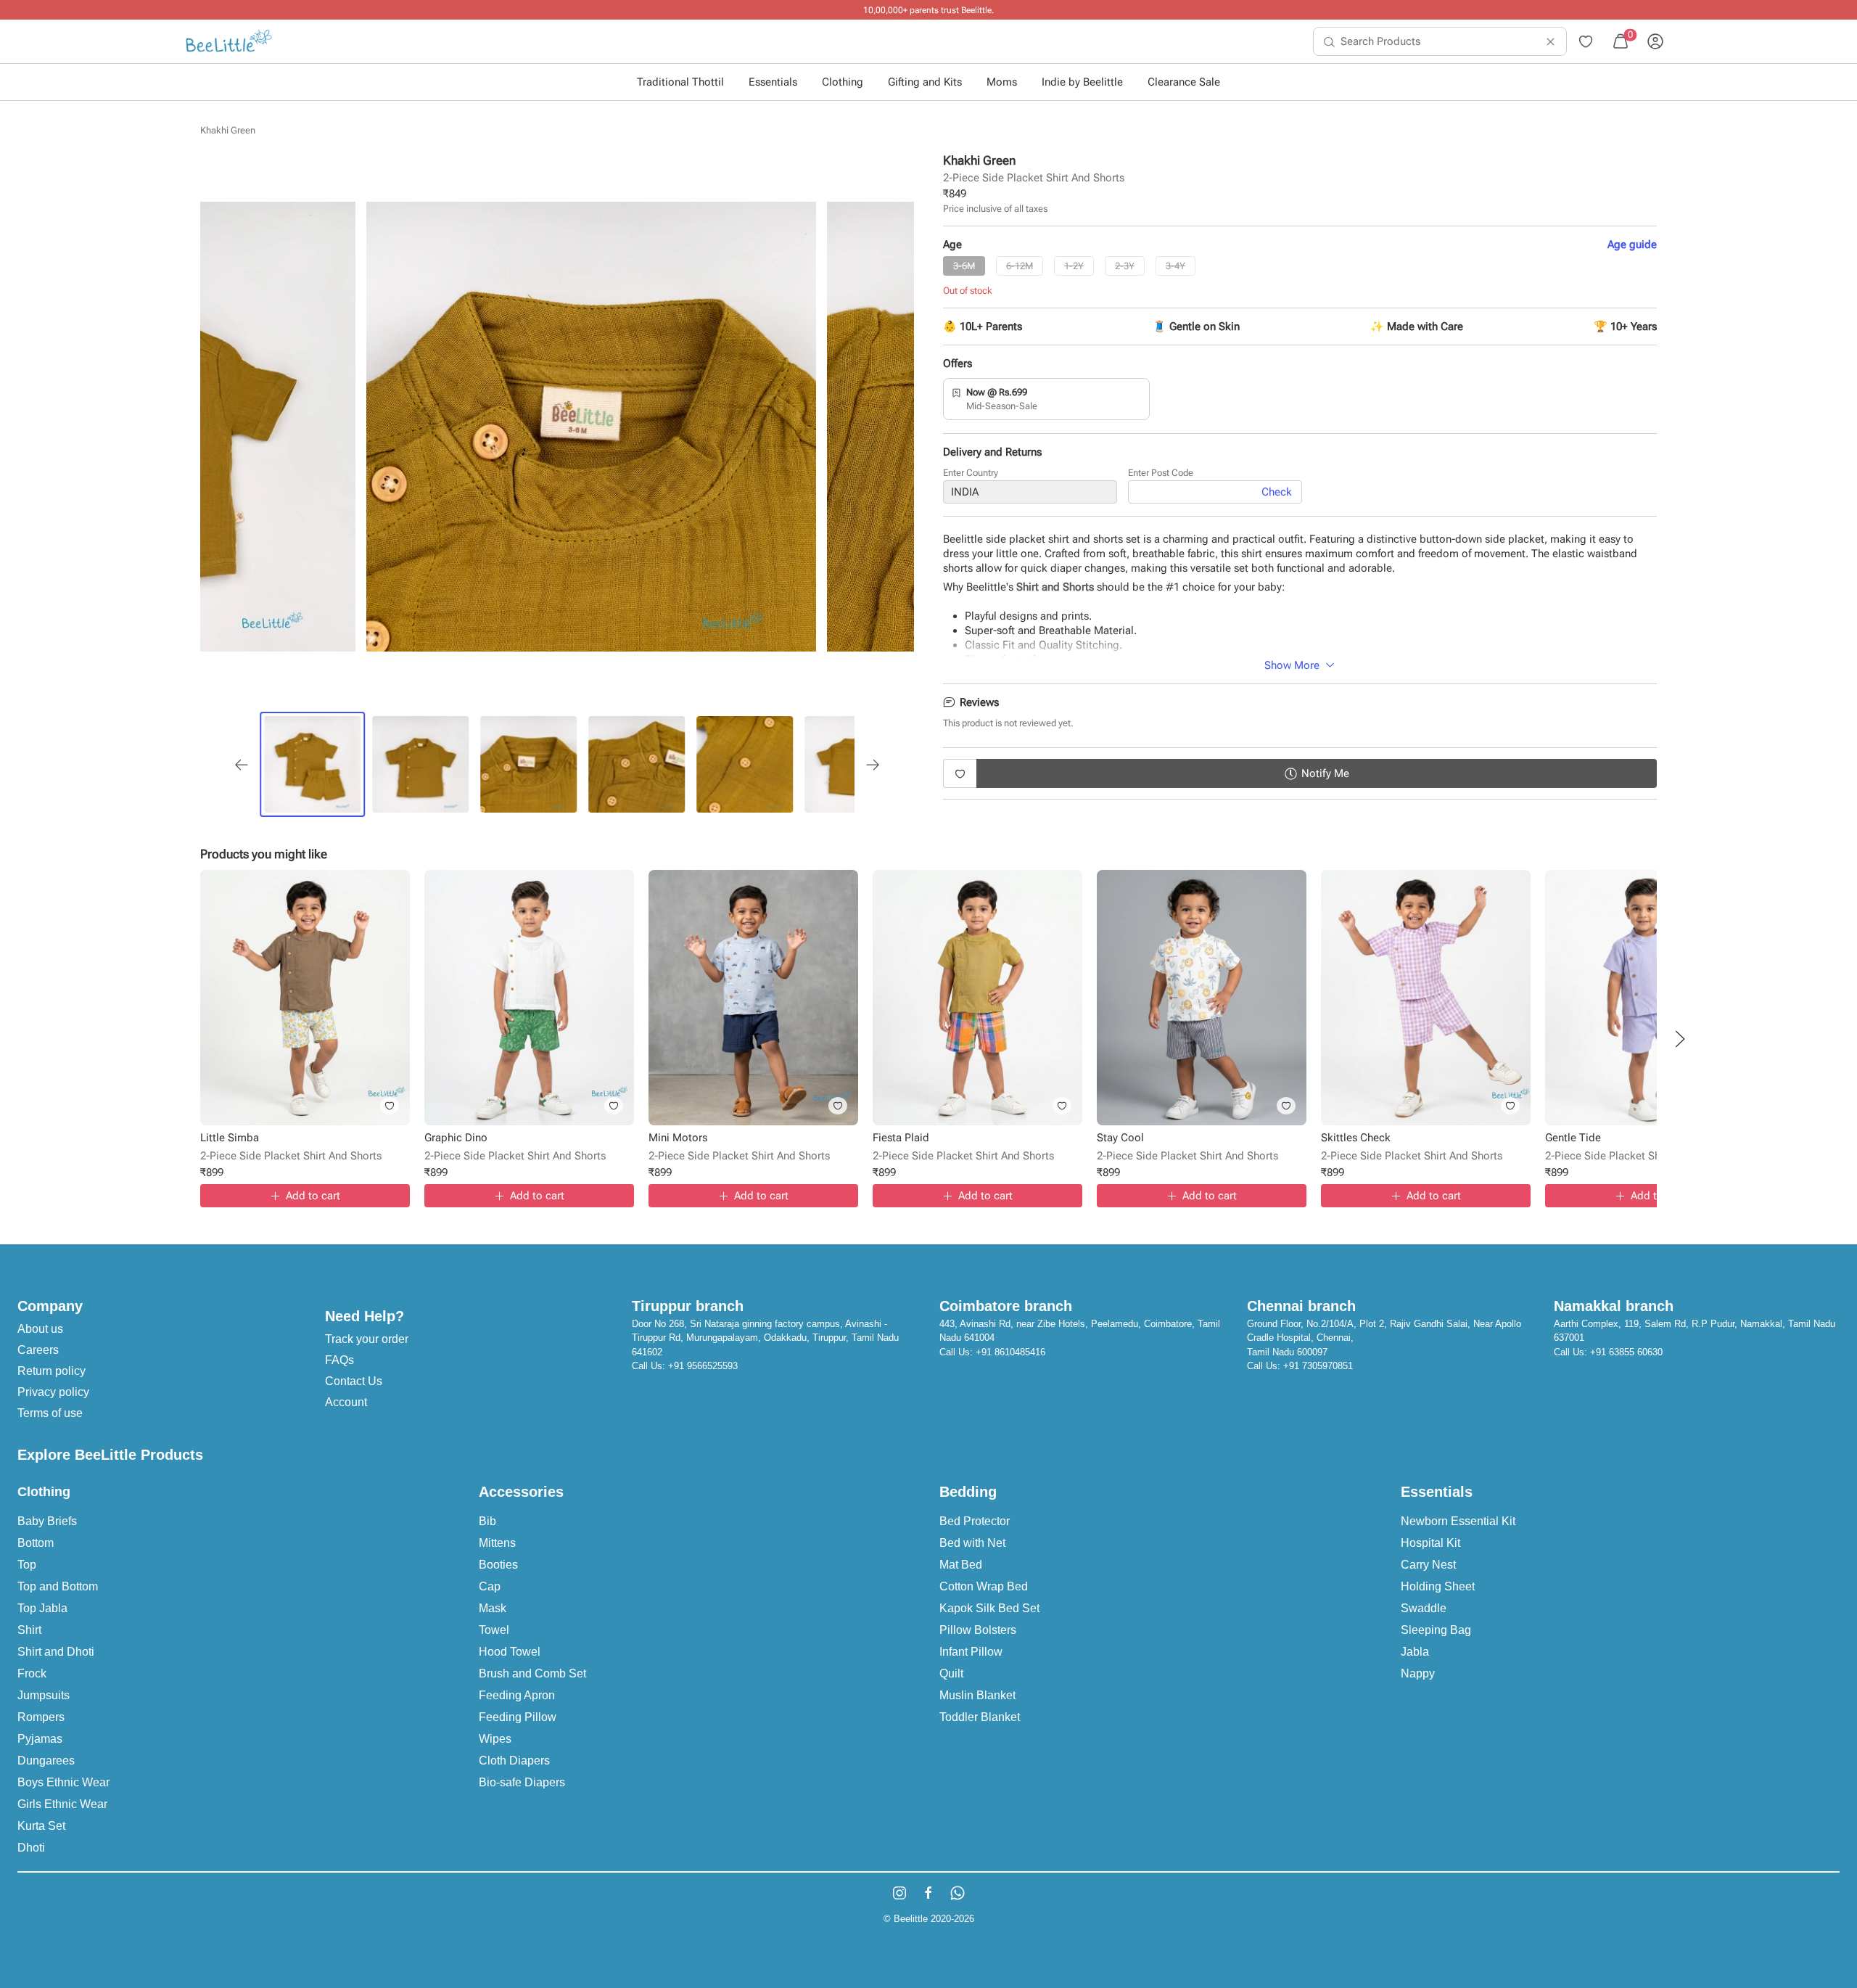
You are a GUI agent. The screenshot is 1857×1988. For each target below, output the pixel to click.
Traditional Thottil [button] (680, 82)
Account (346, 1402)
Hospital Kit (1430, 1543)
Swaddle (1424, 1608)
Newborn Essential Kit (1458, 1521)
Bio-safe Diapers (522, 1782)
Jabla (1415, 1652)
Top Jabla (42, 1608)
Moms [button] (1002, 82)
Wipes (495, 1739)
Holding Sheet (1438, 1586)
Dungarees (46, 1761)
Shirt (29, 1630)
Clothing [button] (843, 82)
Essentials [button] (773, 82)
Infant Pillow (971, 1652)
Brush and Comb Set (532, 1673)
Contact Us (354, 1381)
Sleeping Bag (1436, 1630)
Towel (494, 1630)
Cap (490, 1586)
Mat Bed (961, 1565)
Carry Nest (1428, 1565)
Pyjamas (40, 1739)
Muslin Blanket (977, 1695)
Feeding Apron (517, 1695)
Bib (487, 1521)
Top (27, 1565)
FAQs (339, 1360)
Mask (493, 1608)
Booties (498, 1565)
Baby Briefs (47, 1521)
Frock (32, 1673)
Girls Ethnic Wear (62, 1804)
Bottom (36, 1543)
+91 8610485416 (1010, 1352)
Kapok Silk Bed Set (989, 1608)
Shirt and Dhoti (56, 1652)
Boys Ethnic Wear (63, 1782)
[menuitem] (229, 41)
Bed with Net (972, 1543)
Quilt (951, 1673)
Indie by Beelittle (1082, 82)
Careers (38, 1350)
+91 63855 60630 (1626, 1352)
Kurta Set (41, 1826)
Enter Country (971, 473)
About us (40, 1329)
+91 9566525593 (703, 1366)
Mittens (497, 1543)
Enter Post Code (1161, 473)
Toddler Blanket (980, 1717)
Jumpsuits (44, 1695)
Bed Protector (975, 1521)
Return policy (52, 1371)
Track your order (367, 1339)
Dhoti (31, 1848)
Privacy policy (53, 1392)
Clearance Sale (1184, 82)
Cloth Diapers (514, 1761)
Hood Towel (510, 1652)
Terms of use (50, 1413)
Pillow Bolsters (978, 1630)
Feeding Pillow (518, 1717)
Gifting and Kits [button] (925, 82)
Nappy (1418, 1673)
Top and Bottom (58, 1586)
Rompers (41, 1717)
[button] (1680, 1039)
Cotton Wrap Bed (984, 1586)
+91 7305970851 (1318, 1366)
